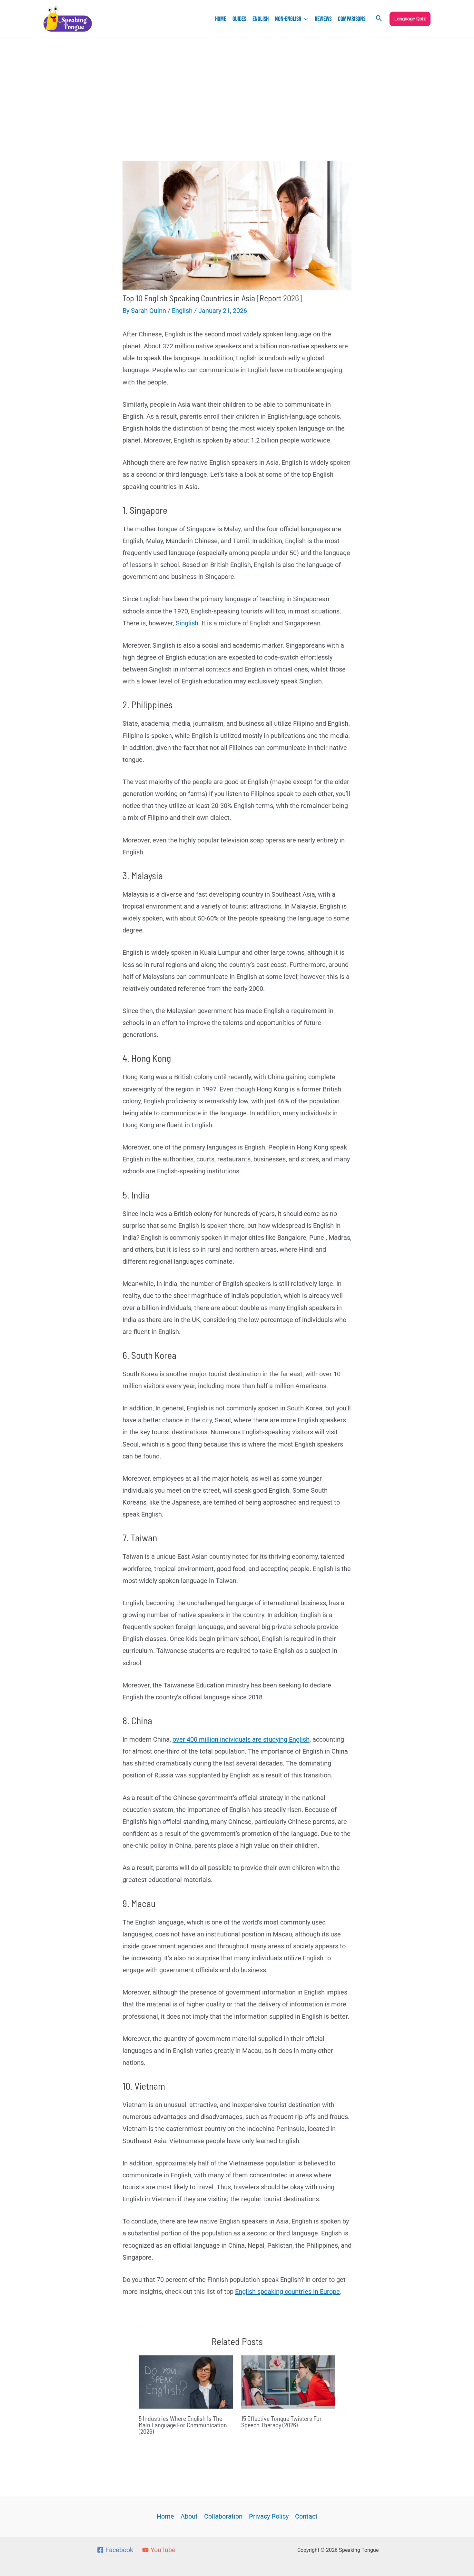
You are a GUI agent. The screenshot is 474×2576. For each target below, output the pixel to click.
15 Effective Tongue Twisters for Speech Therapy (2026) (281, 2422)
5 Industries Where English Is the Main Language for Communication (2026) (183, 2425)
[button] (305, 19)
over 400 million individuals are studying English (241, 1739)
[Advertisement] (237, 87)
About (189, 2516)
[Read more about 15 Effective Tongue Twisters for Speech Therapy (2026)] (288, 2382)
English (182, 311)
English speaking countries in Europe (287, 2292)
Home (165, 2516)
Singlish (187, 623)
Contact (306, 2516)
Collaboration (223, 2516)
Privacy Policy (269, 2516)
